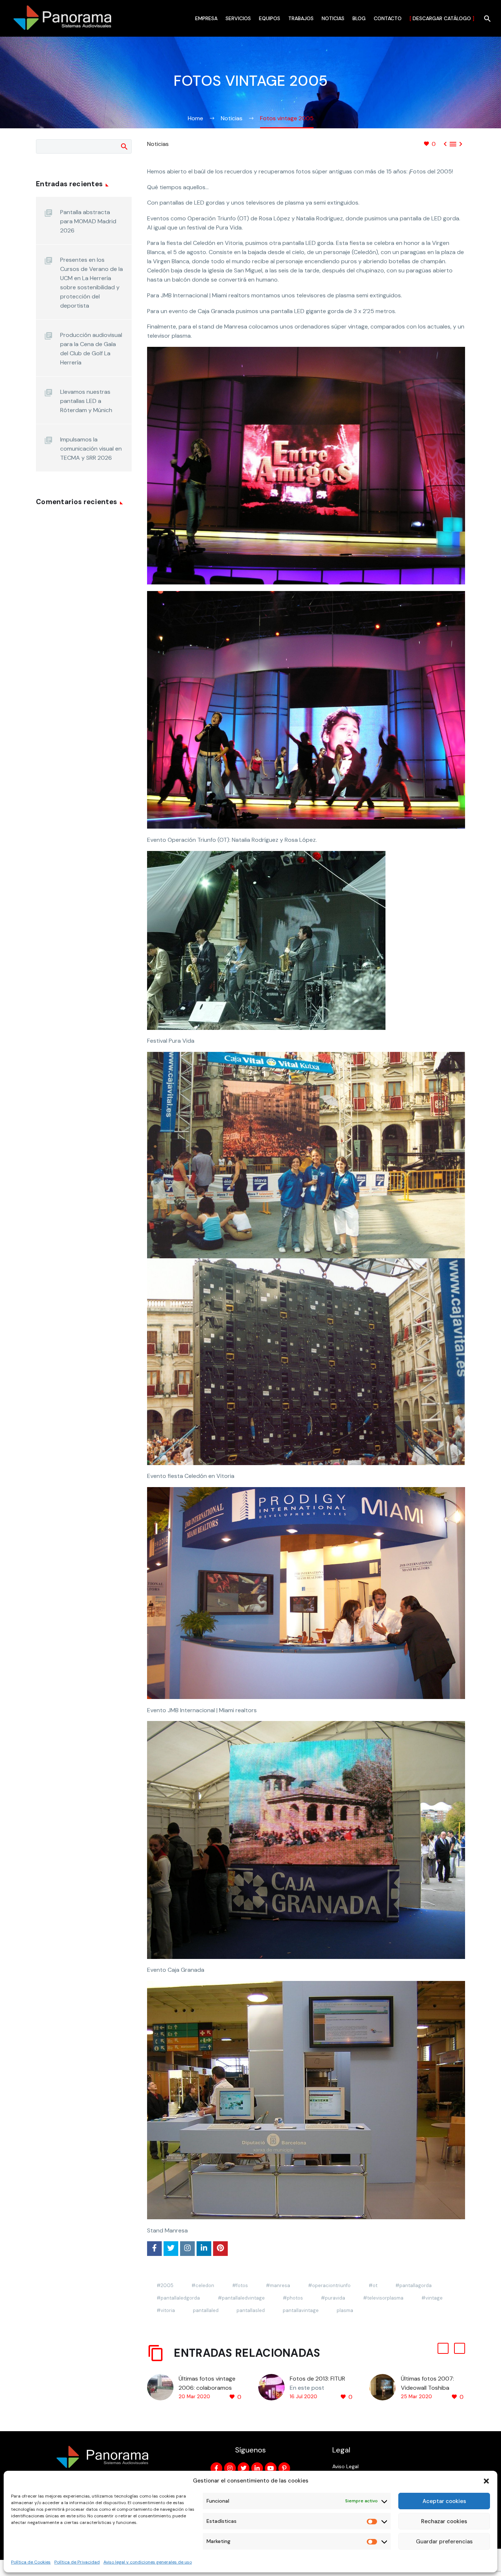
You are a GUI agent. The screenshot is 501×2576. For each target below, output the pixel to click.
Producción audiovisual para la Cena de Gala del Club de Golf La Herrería (91, 349)
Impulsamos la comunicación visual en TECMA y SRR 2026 (91, 449)
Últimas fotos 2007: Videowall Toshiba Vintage (427, 2388)
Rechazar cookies (444, 2521)
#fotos (240, 2285)
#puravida (333, 2298)
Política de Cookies (31, 2562)
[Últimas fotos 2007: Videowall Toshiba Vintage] (385, 2388)
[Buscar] (487, 19)
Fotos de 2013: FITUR (317, 2379)
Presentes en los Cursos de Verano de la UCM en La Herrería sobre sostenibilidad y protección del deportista (92, 283)
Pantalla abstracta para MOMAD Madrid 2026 (88, 221)
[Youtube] (271, 2468)
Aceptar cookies (444, 2501)
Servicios (238, 18)
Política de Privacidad (77, 2562)
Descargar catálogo (442, 18)
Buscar (124, 146)
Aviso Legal (345, 2466)
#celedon (203, 2285)
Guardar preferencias (444, 2542)
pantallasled (251, 2310)
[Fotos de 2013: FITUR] (274, 2388)
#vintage (432, 2298)
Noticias (333, 18)
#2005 (165, 2285)
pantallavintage (301, 2310)
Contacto (388, 18)
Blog (359, 18)
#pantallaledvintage (241, 2298)
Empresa (206, 18)
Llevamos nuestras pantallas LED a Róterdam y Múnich (86, 401)
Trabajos (301, 18)
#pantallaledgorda (178, 2298)
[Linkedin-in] (257, 2468)
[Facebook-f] (216, 2468)
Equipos (270, 18)
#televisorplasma (383, 2298)
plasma (345, 2310)
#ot (373, 2285)
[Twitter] (244, 2468)
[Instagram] (230, 2468)
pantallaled (206, 2310)
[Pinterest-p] (284, 2468)
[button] (486, 2481)
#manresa (278, 2285)
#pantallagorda (414, 2285)
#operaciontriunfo (329, 2285)
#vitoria (166, 2310)
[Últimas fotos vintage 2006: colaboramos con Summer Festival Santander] (163, 2388)
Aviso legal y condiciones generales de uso (148, 2562)
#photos (293, 2298)
